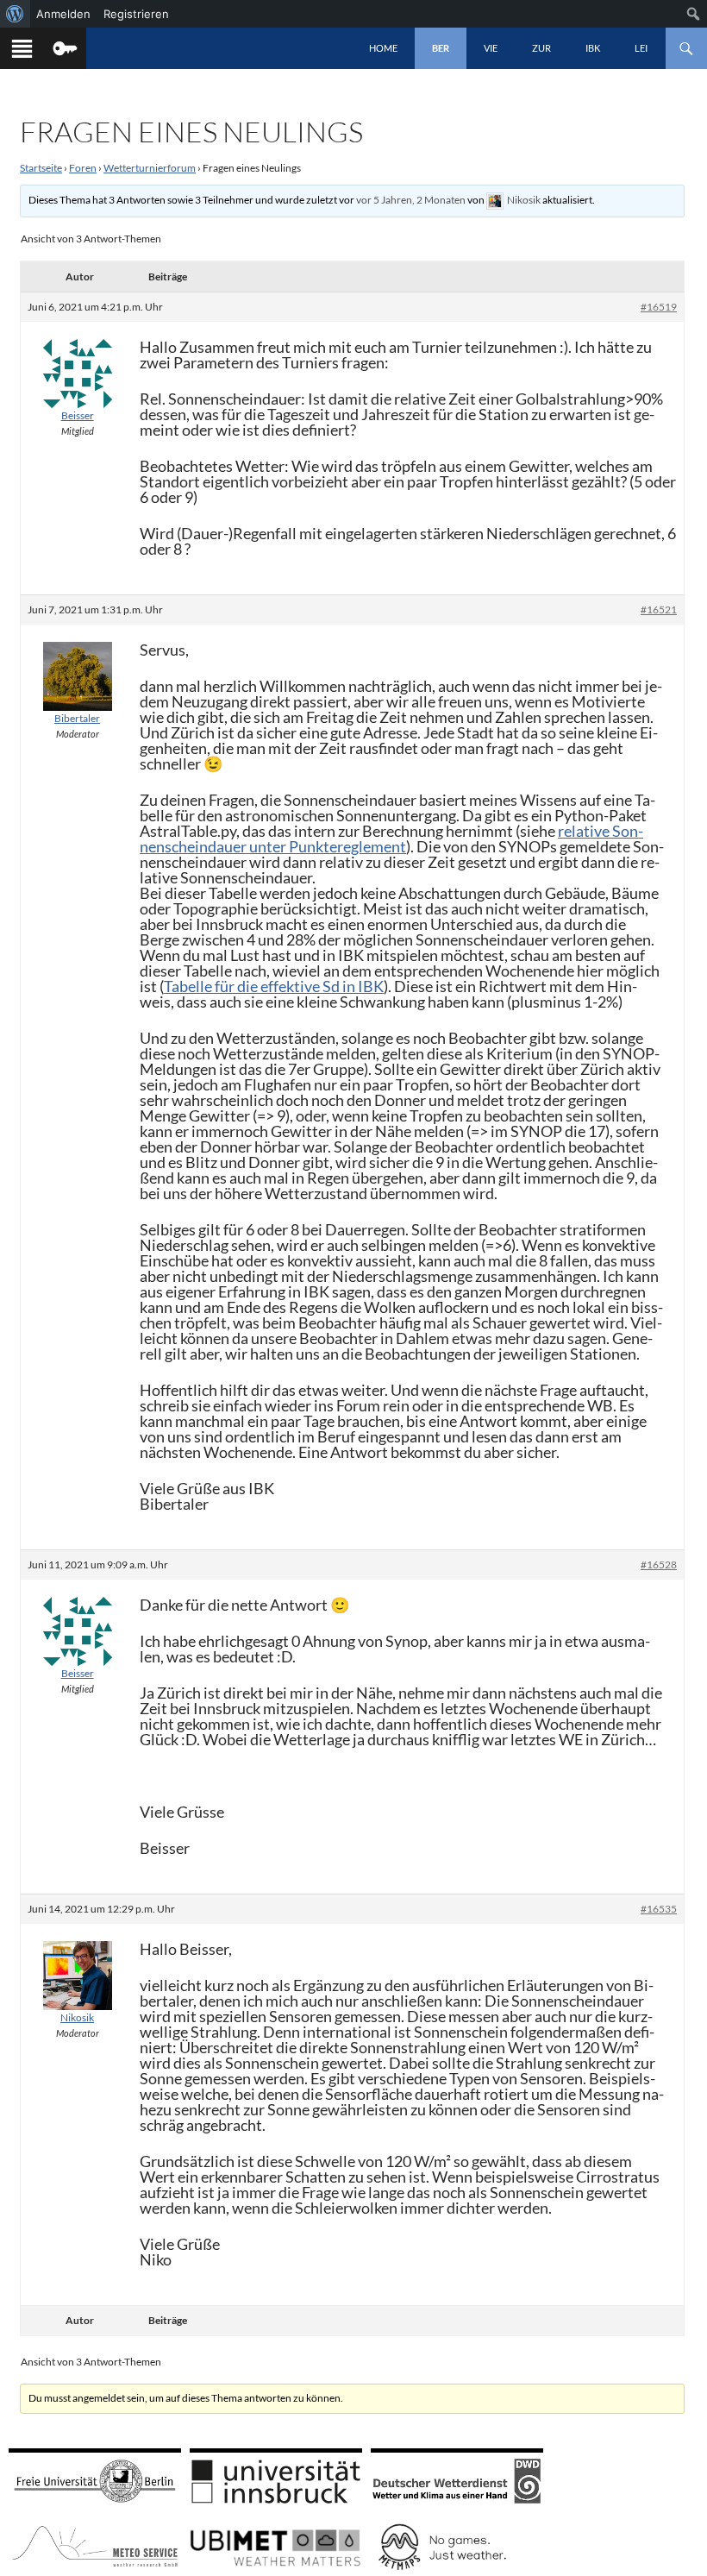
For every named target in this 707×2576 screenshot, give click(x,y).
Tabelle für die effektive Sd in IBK (274, 986)
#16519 (659, 307)
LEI (641, 48)
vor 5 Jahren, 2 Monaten (411, 200)
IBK (593, 48)
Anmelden (63, 14)
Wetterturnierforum (150, 168)
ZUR (541, 48)
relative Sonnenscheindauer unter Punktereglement (391, 839)
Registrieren (136, 14)
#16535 (659, 1909)
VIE (491, 48)
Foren (83, 168)
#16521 (659, 609)
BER (441, 48)
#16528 (659, 1564)
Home (383, 48)
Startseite (41, 168)
